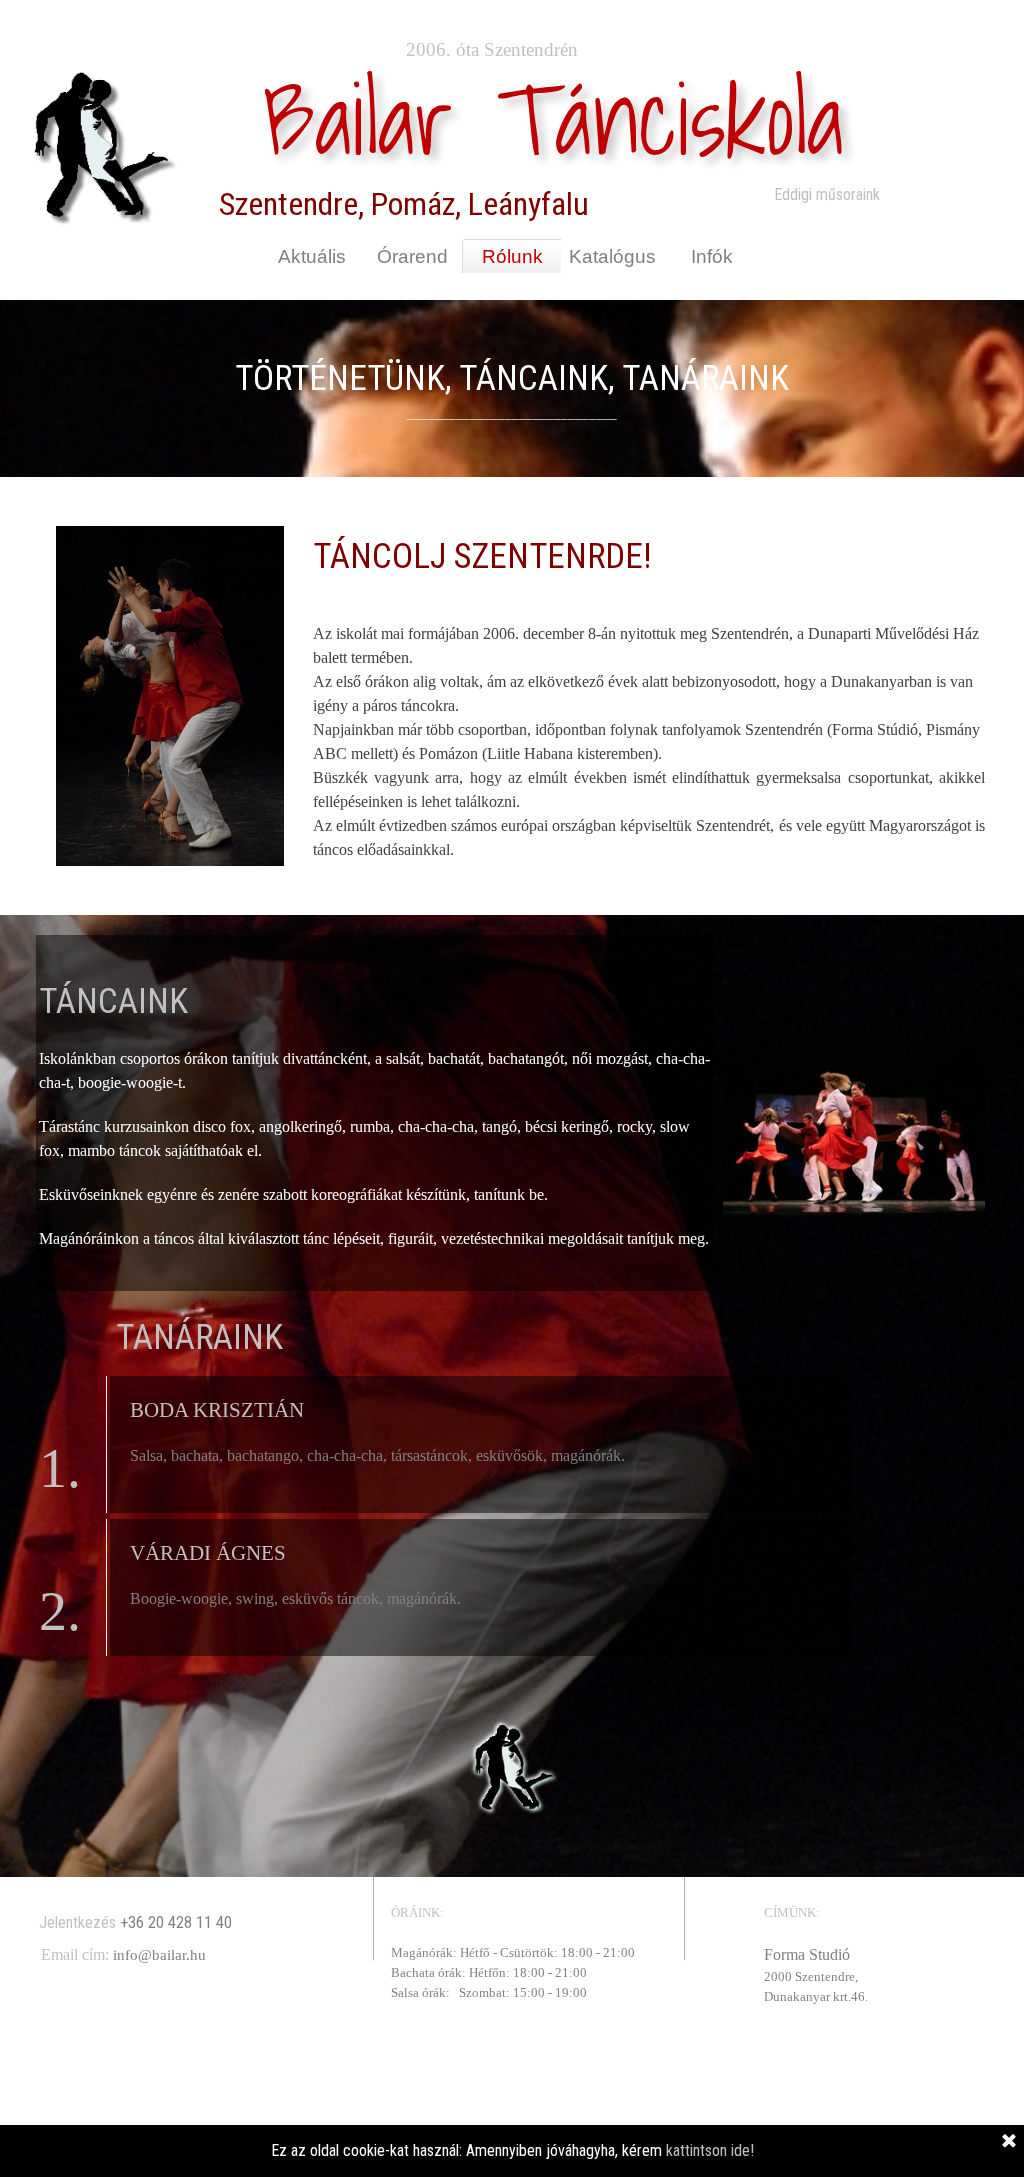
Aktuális (312, 256)
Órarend (412, 256)
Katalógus (612, 256)
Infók (712, 256)
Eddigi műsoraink (827, 194)
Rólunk (512, 256)
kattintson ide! (708, 2150)
